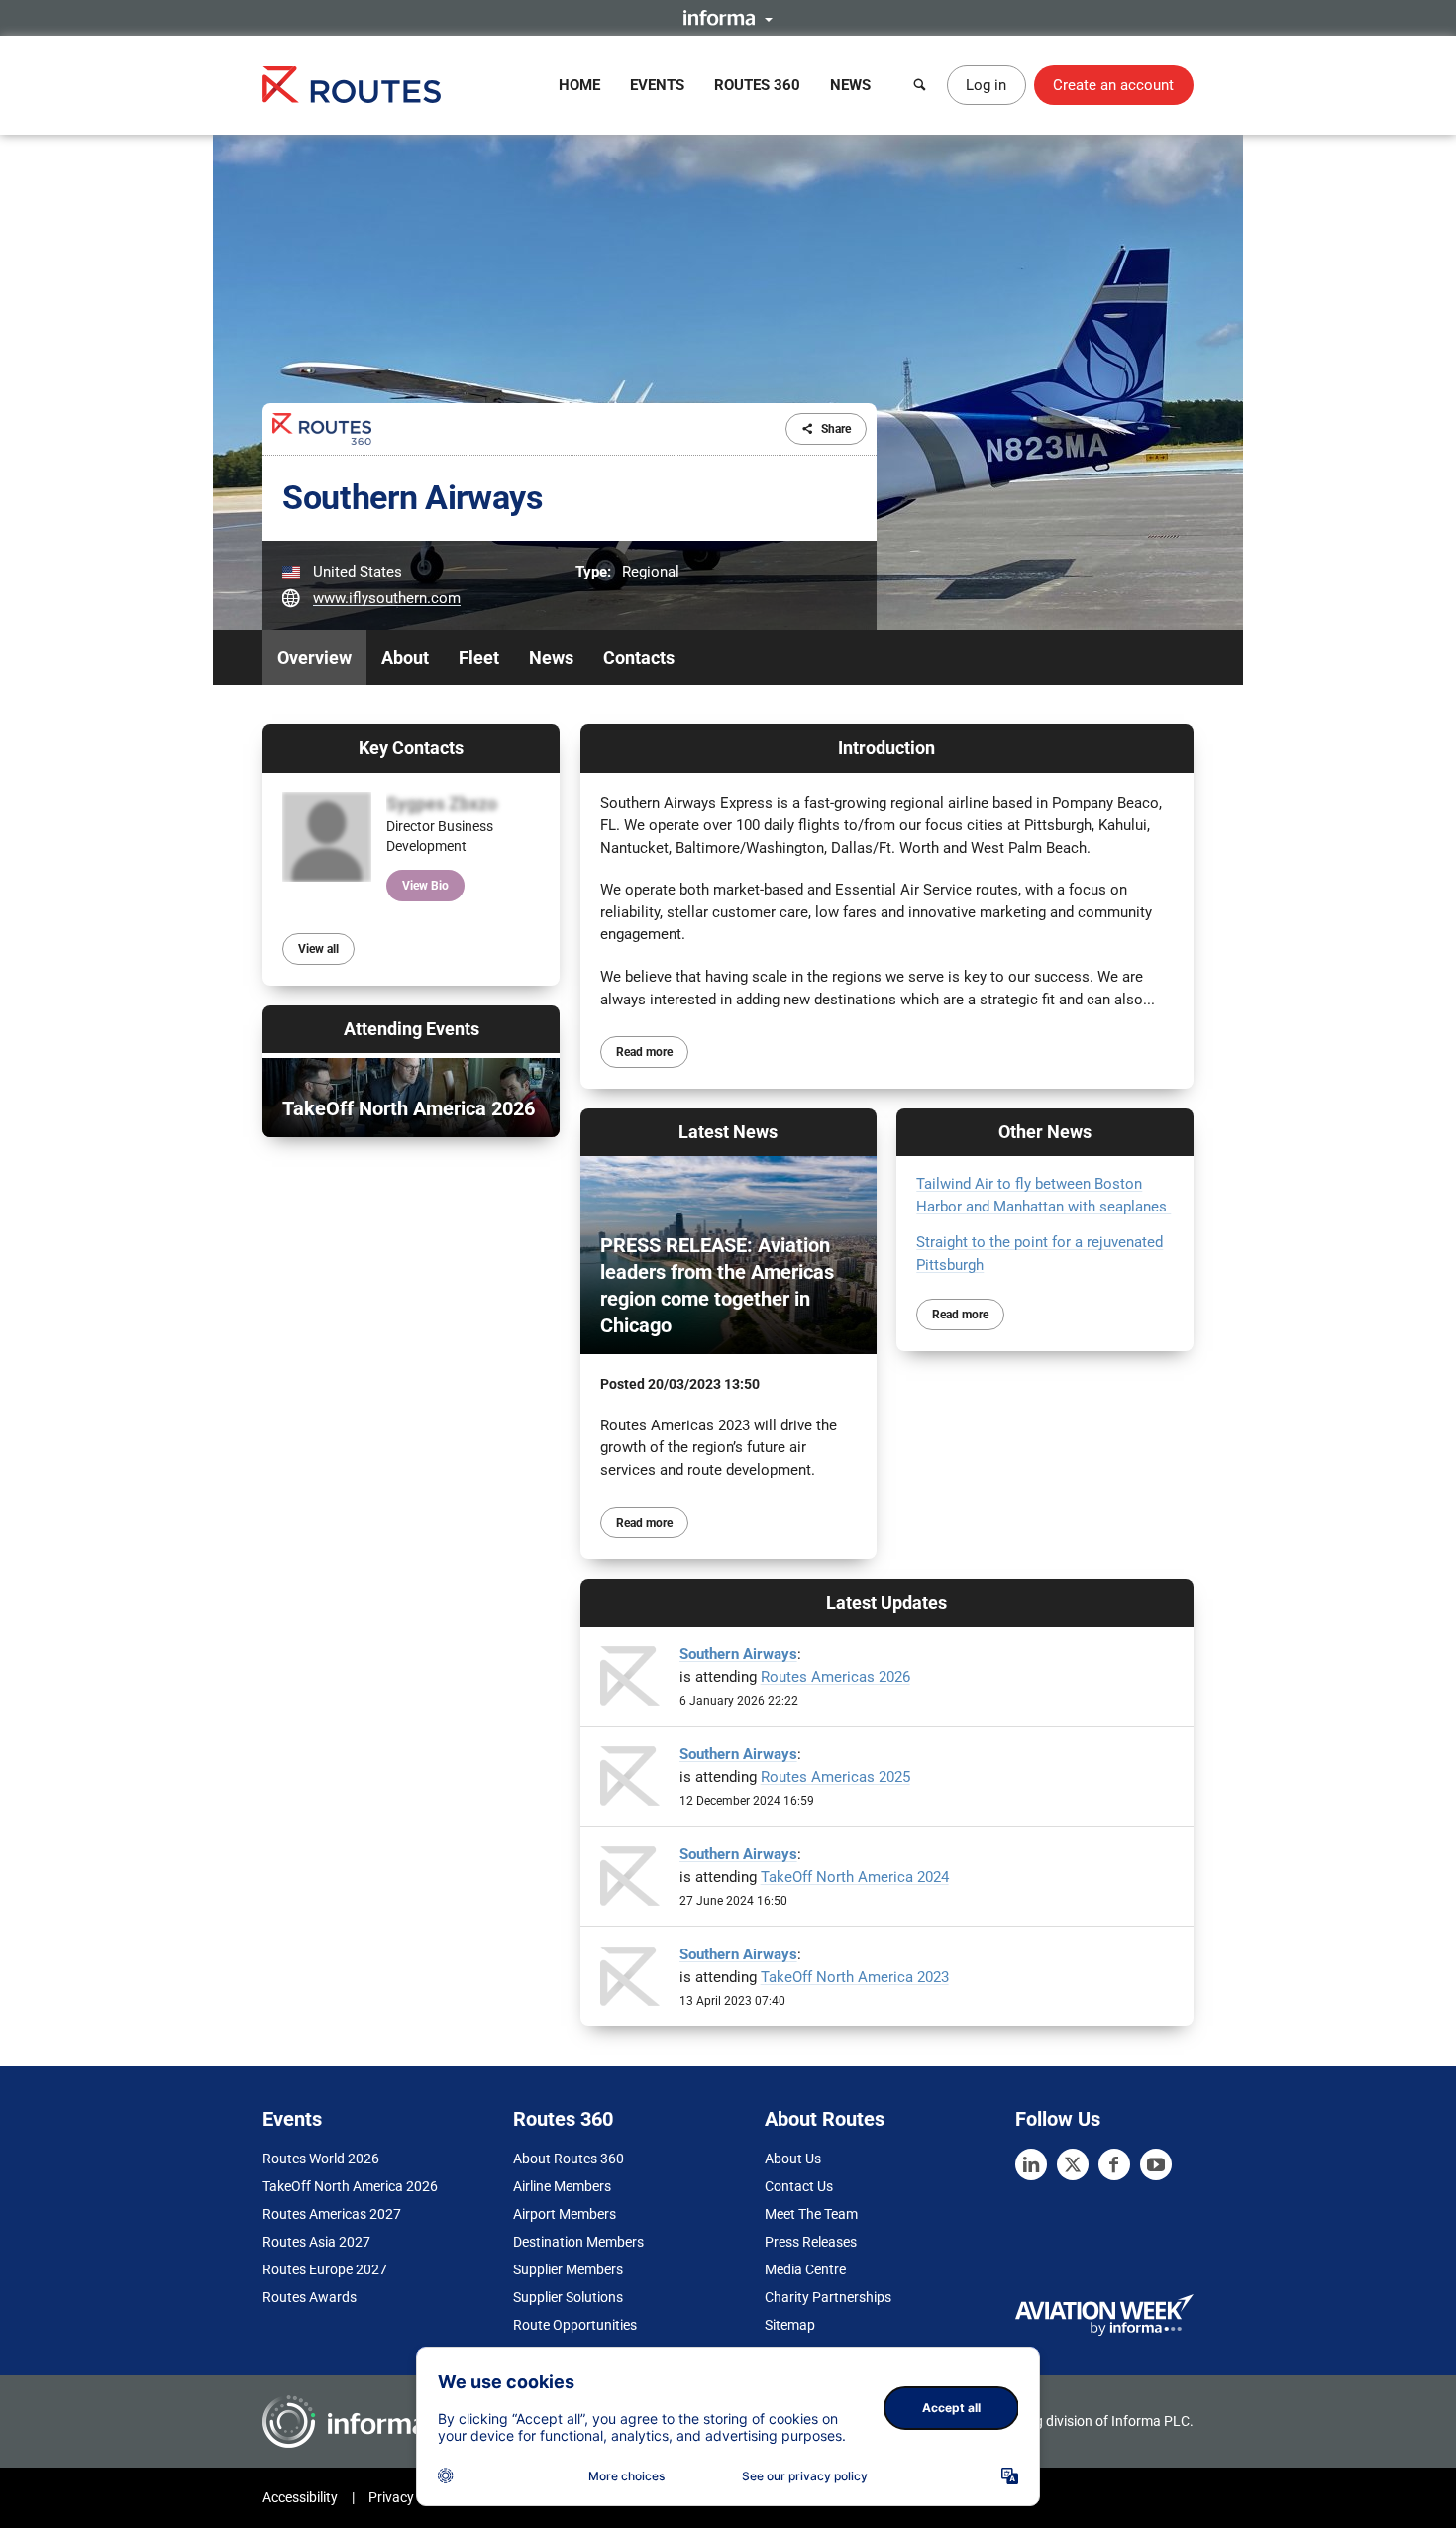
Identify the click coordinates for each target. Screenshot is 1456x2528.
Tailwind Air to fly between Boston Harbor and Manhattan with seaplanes (1043, 1195)
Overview (314, 657)
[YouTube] (1156, 2164)
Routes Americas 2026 (835, 1677)
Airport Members (565, 2214)
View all (318, 949)
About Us (793, 2159)
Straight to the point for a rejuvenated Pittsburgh (1040, 1254)
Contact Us (799, 2186)
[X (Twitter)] (1073, 2164)
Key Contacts (411, 747)
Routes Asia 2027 (316, 2242)
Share (836, 429)
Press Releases (811, 2242)
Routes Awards (310, 2297)
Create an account (1113, 85)
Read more (644, 1052)
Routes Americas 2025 (835, 1777)
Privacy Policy (411, 2497)
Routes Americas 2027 (332, 2214)
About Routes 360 (569, 2159)
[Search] (920, 85)
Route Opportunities (575, 2325)
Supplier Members (568, 2269)
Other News (1045, 1132)
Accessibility (300, 2497)
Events (657, 85)
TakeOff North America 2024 (855, 1877)
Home (579, 85)
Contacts (639, 657)
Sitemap (790, 2325)
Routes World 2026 (321, 2159)
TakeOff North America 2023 (855, 1977)
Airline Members (562, 2186)
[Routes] (352, 85)
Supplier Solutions (568, 2297)
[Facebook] (1114, 2164)
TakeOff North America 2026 (350, 2186)
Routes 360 (757, 85)
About (405, 657)
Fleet (479, 657)
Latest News (728, 1132)
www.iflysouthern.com (387, 598)
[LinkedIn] (1031, 2164)
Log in (986, 85)
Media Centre (805, 2269)
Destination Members (578, 2242)
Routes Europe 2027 (325, 2269)
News (850, 85)
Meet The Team (811, 2214)
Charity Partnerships (828, 2297)
